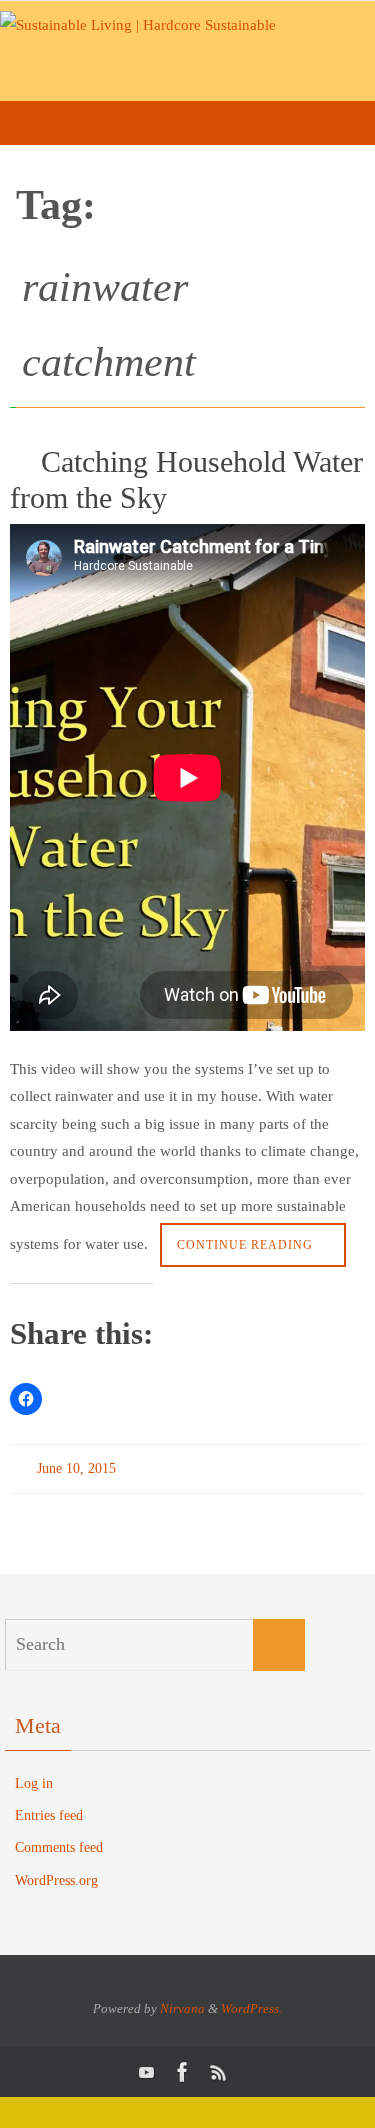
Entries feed (49, 1811)
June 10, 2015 (76, 1466)
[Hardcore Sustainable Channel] (147, 2068)
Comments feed (59, 1843)
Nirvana (182, 2003)
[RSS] (219, 2068)
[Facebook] (183, 2068)
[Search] (279, 1640)
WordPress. (251, 2003)
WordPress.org (56, 1875)
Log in (34, 1778)
